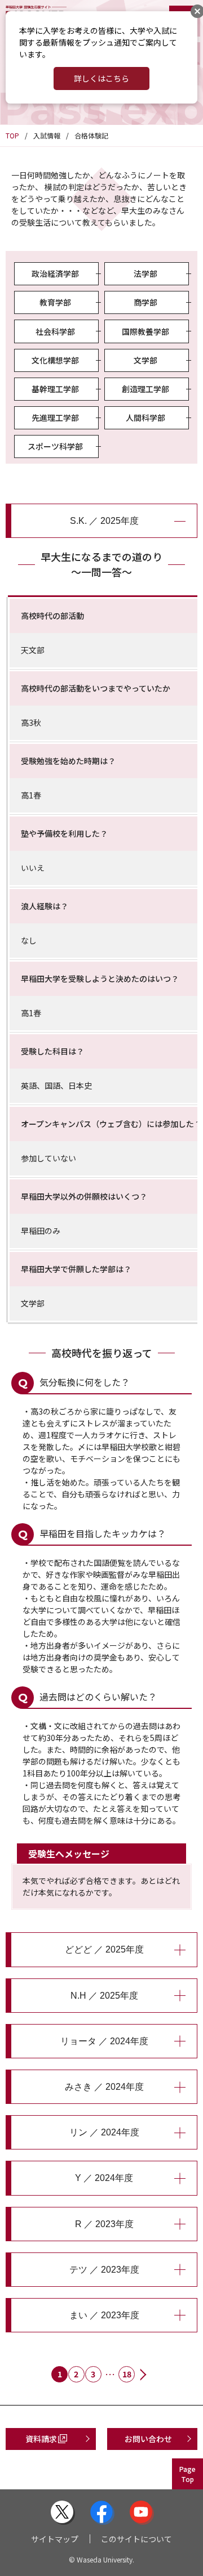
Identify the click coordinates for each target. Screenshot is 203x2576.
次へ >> (144, 2376)
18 (127, 2374)
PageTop (187, 2474)
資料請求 (41, 2439)
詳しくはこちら (101, 78)
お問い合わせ (148, 2439)
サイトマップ (55, 2539)
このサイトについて (136, 2539)
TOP (12, 135)
